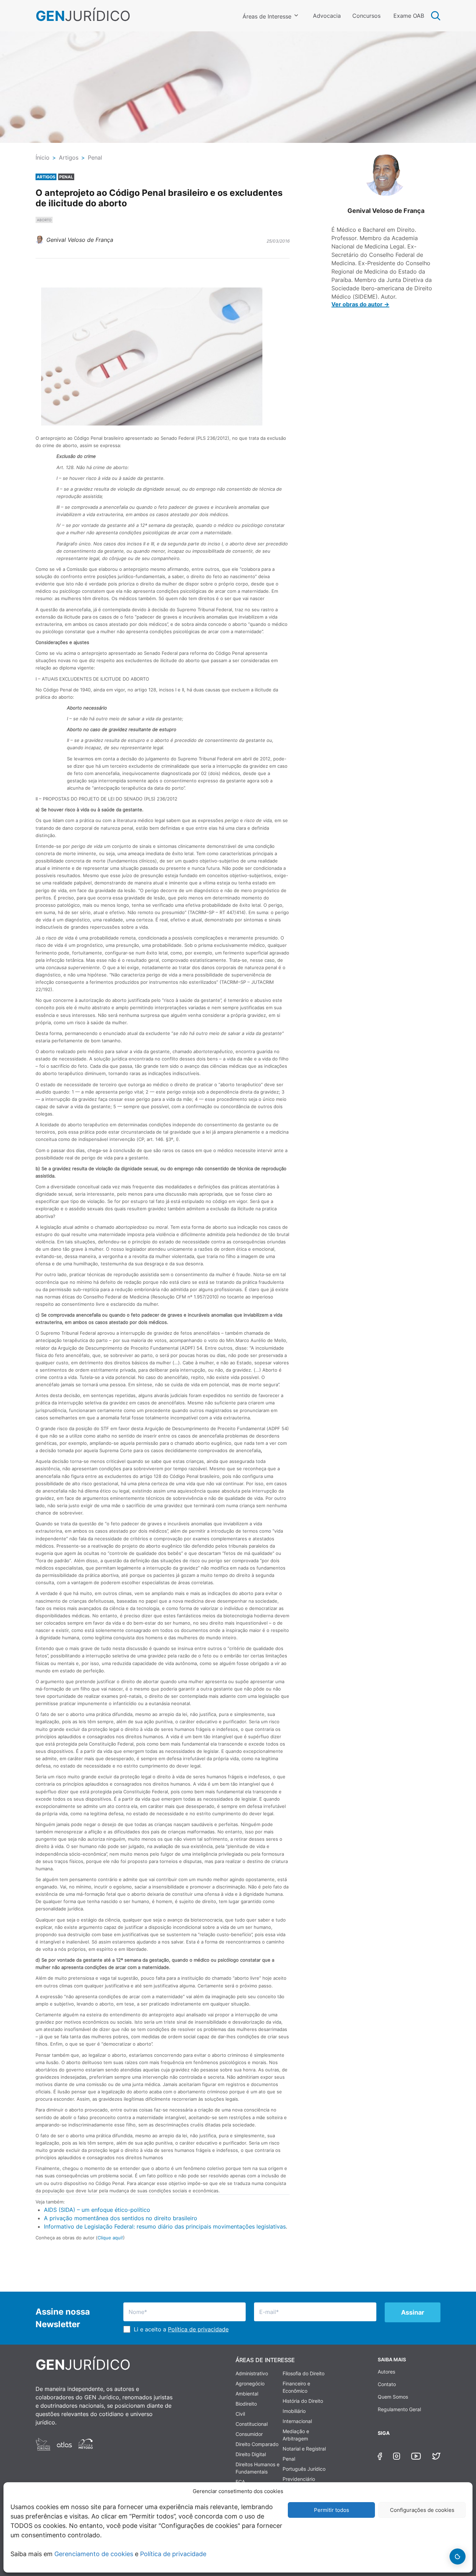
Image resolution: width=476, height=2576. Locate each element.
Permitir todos (332, 2510)
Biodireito (246, 2404)
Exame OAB (409, 16)
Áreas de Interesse (267, 16)
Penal (289, 2459)
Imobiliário (294, 2411)
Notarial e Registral (304, 2449)
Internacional (297, 2421)
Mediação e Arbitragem (296, 2435)
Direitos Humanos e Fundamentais (258, 2468)
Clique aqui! (110, 2238)
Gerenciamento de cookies (94, 2554)
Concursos (366, 16)
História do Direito (303, 2401)
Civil (240, 2414)
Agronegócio (250, 2383)
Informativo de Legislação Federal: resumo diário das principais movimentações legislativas (165, 2226)
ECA (240, 2482)
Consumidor (249, 2434)
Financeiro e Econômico (296, 2387)
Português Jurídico (304, 2469)
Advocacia (327, 16)
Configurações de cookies (422, 2510)
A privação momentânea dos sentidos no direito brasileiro (121, 2218)
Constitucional (252, 2424)
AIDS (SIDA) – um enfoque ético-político (97, 2210)
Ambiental (247, 2394)
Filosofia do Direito (304, 2373)
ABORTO (44, 220)
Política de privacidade (173, 2554)
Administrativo (252, 2373)
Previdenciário (299, 2479)
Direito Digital (251, 2454)
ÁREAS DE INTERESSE (265, 2360)
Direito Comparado (257, 2444)
